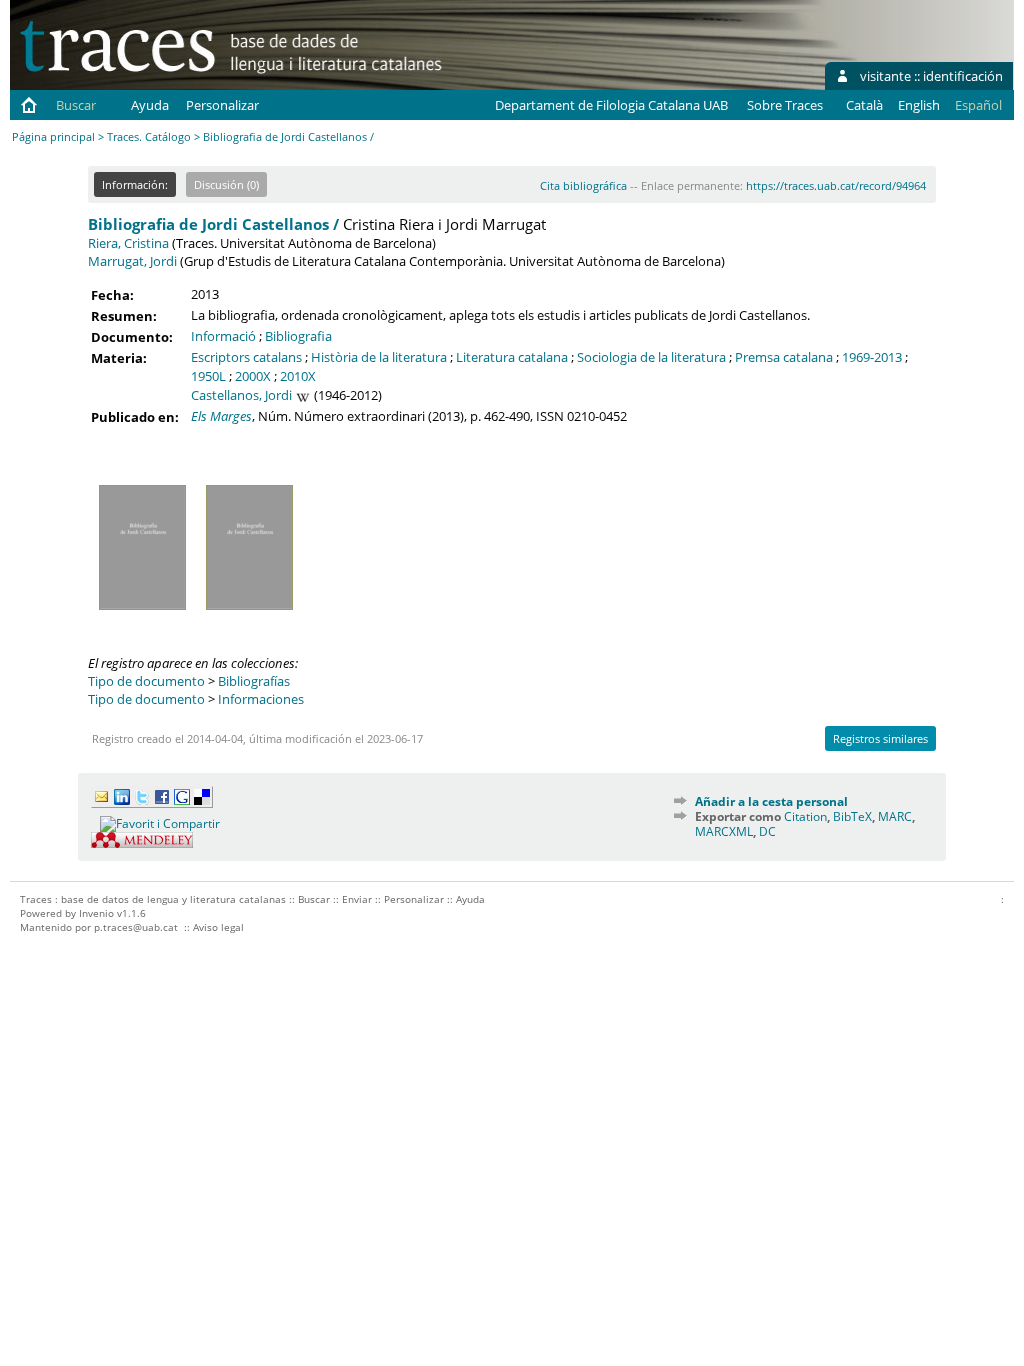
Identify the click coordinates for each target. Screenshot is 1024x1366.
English (919, 105)
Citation (805, 816)
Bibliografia (298, 336)
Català (864, 105)
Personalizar (222, 105)
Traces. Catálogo (149, 136)
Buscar (76, 105)
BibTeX (852, 816)
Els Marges (221, 416)
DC (767, 831)
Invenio (96, 913)
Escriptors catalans (246, 357)
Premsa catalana (784, 357)
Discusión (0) (226, 184)
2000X (253, 376)
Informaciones (261, 699)
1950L (208, 376)
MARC (895, 816)
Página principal (53, 136)
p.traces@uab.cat (136, 927)
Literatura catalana (512, 357)
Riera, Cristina (128, 243)
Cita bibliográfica (583, 185)
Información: (135, 184)
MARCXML (724, 831)
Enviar (357, 899)
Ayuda (150, 105)
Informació (223, 336)
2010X (298, 376)
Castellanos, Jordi (241, 395)
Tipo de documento (146, 681)
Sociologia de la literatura (651, 357)
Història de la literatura (379, 357)
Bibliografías (254, 681)
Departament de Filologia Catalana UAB (611, 105)
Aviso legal (218, 927)
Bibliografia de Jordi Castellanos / (213, 224)
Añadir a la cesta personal (771, 801)
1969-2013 (872, 357)
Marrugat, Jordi (132, 261)
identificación (963, 76)
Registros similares (880, 738)
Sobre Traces (785, 105)
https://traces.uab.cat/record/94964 (836, 185)
